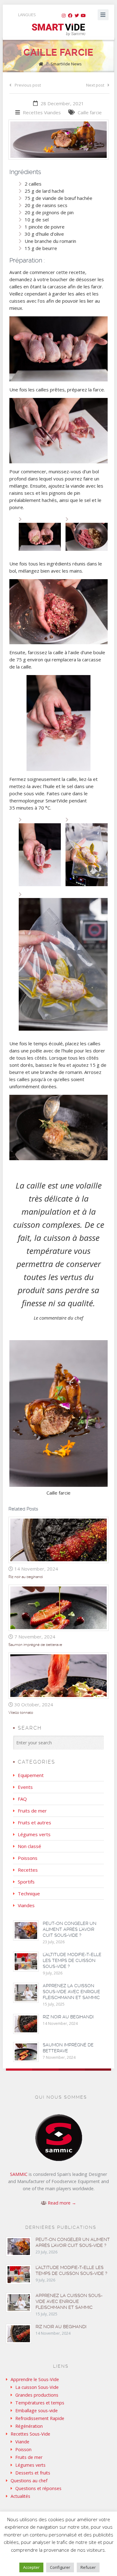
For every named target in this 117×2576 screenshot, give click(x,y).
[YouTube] (83, 16)
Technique (29, 1893)
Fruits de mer (32, 1811)
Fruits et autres (34, 1822)
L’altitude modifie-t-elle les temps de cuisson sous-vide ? (72, 1960)
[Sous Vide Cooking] (58, 30)
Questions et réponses (38, 2488)
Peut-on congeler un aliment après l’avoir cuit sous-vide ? (70, 1929)
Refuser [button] (88, 2567)
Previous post (28, 85)
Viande (22, 2442)
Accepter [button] (31, 2567)
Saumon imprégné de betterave (35, 1645)
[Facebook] (70, 16)
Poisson (23, 2449)
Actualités (20, 2496)
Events (25, 1787)
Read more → (62, 2203)
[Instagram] (64, 16)
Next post (95, 85)
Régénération (29, 2426)
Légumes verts (34, 1834)
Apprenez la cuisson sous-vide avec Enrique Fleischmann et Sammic (71, 1992)
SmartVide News (66, 64)
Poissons (28, 1858)
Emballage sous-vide (37, 2411)
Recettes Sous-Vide (30, 2434)
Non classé (29, 1846)
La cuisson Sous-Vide (37, 2387)
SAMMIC (19, 2174)
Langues (27, 15)
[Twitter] (77, 16)
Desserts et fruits (33, 2473)
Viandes (52, 112)
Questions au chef (29, 2481)
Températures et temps (40, 2403)
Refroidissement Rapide (40, 2418)
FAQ (22, 1799)
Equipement (31, 1775)
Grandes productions (37, 2395)
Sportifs (26, 1882)
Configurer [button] (60, 2567)
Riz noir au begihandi (26, 1577)
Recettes (33, 112)
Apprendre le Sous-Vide (35, 2379)
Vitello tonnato (21, 1713)
